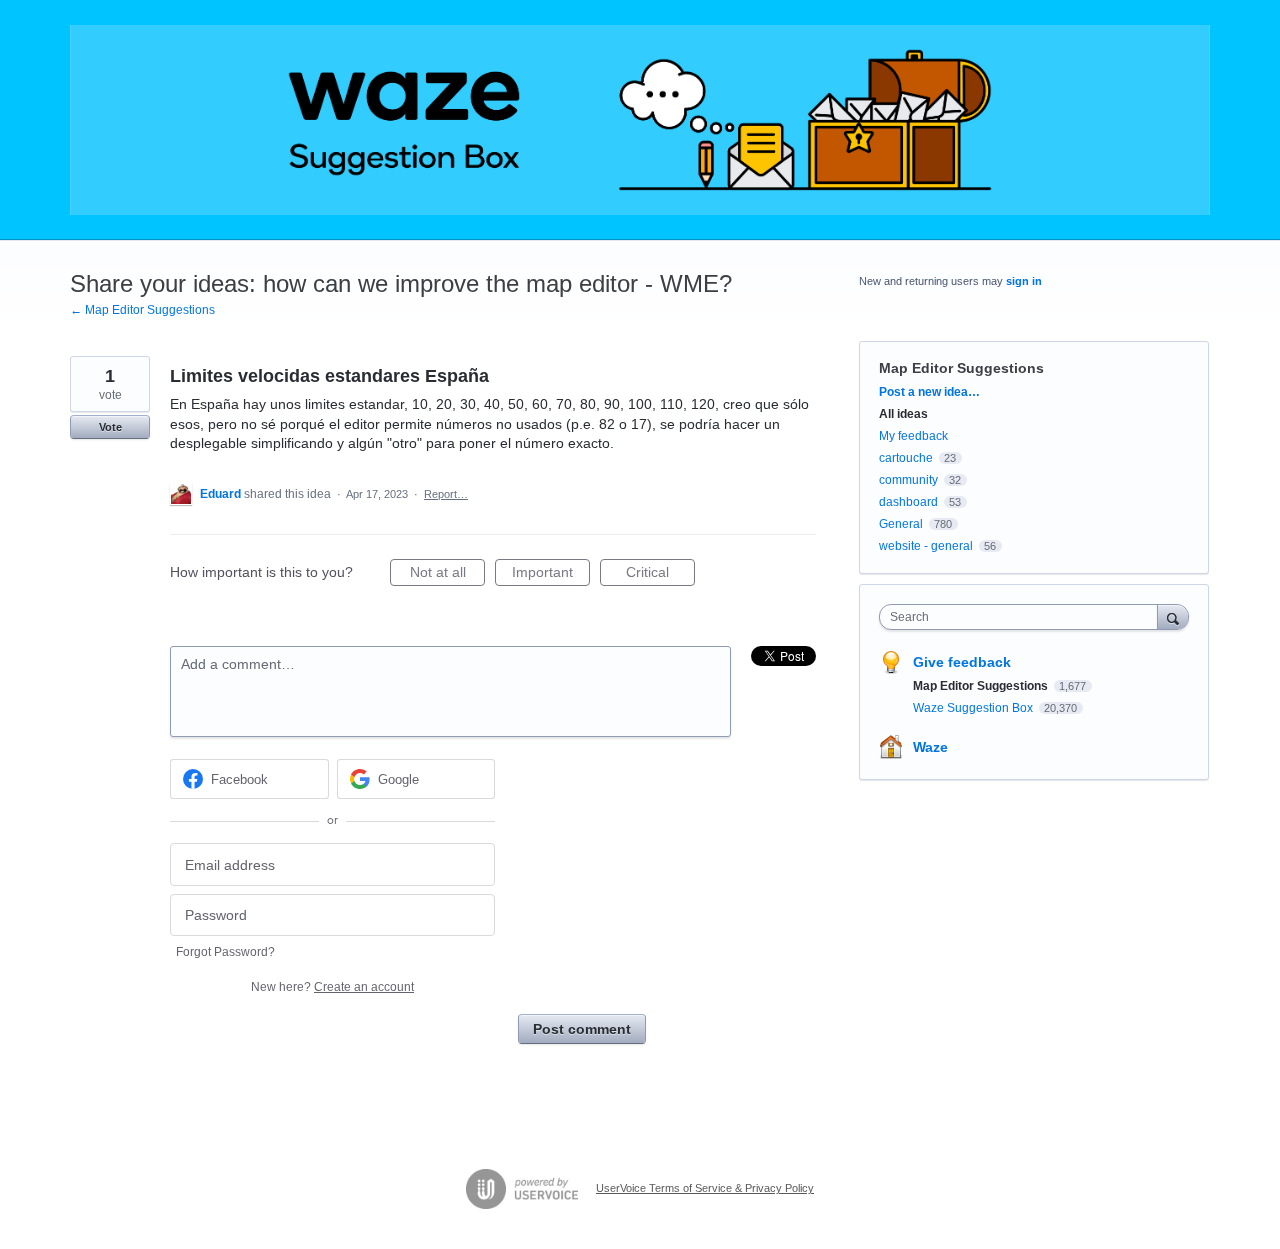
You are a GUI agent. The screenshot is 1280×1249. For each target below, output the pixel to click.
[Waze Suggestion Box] (640, 120)
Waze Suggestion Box (974, 708)
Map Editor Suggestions (961, 368)
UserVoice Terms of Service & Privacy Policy (705, 1188)
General (901, 524)
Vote (110, 427)
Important (551, 575)
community (908, 480)
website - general (926, 546)
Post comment (582, 1029)
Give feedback (962, 662)
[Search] (1173, 616)
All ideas (903, 414)
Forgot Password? (225, 952)
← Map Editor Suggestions (142, 310)
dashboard (908, 502)
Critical (660, 575)
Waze (930, 747)
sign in (1024, 281)
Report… (446, 494)
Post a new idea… (929, 392)
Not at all (447, 575)
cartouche (906, 458)
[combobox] (1023, 617)
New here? (332, 987)
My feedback (913, 436)
